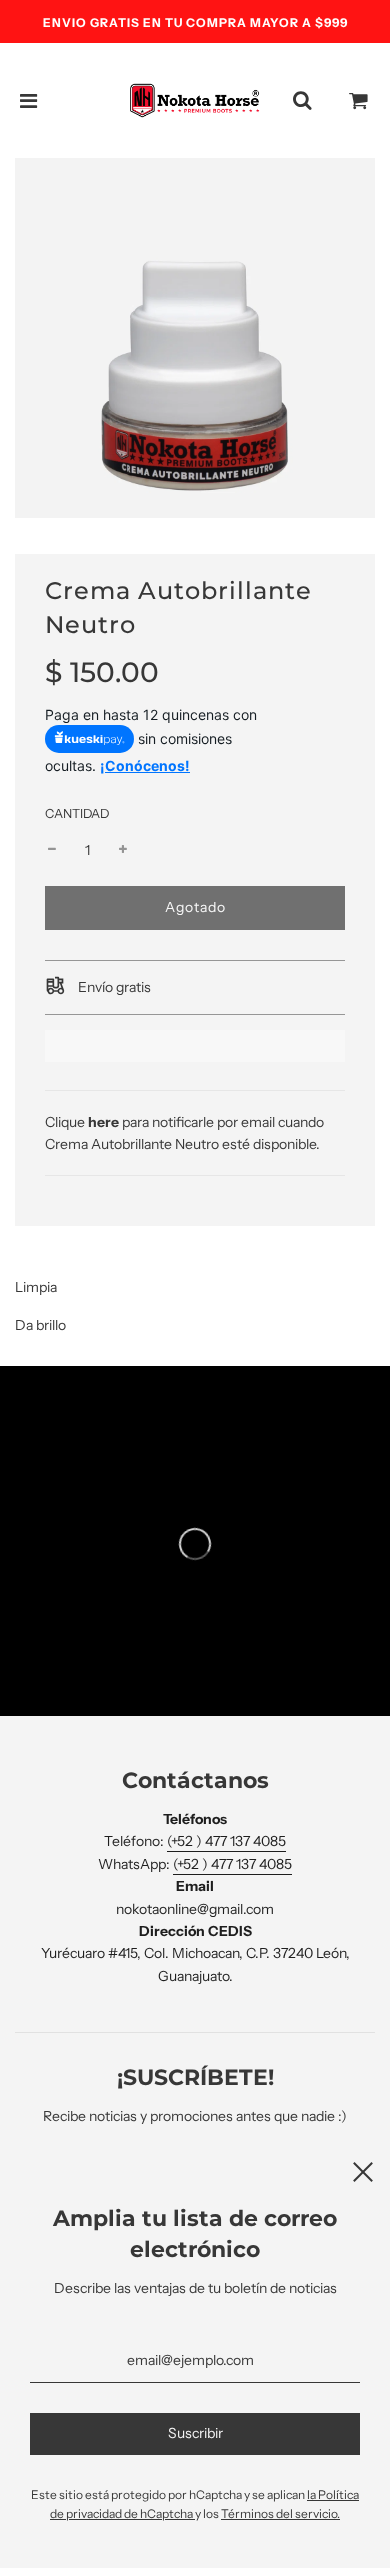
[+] (123, 850)
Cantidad (77, 813)
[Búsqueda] (302, 101)
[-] (52, 850)
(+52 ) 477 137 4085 (226, 1841)
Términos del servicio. (280, 2513)
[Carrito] (359, 101)
